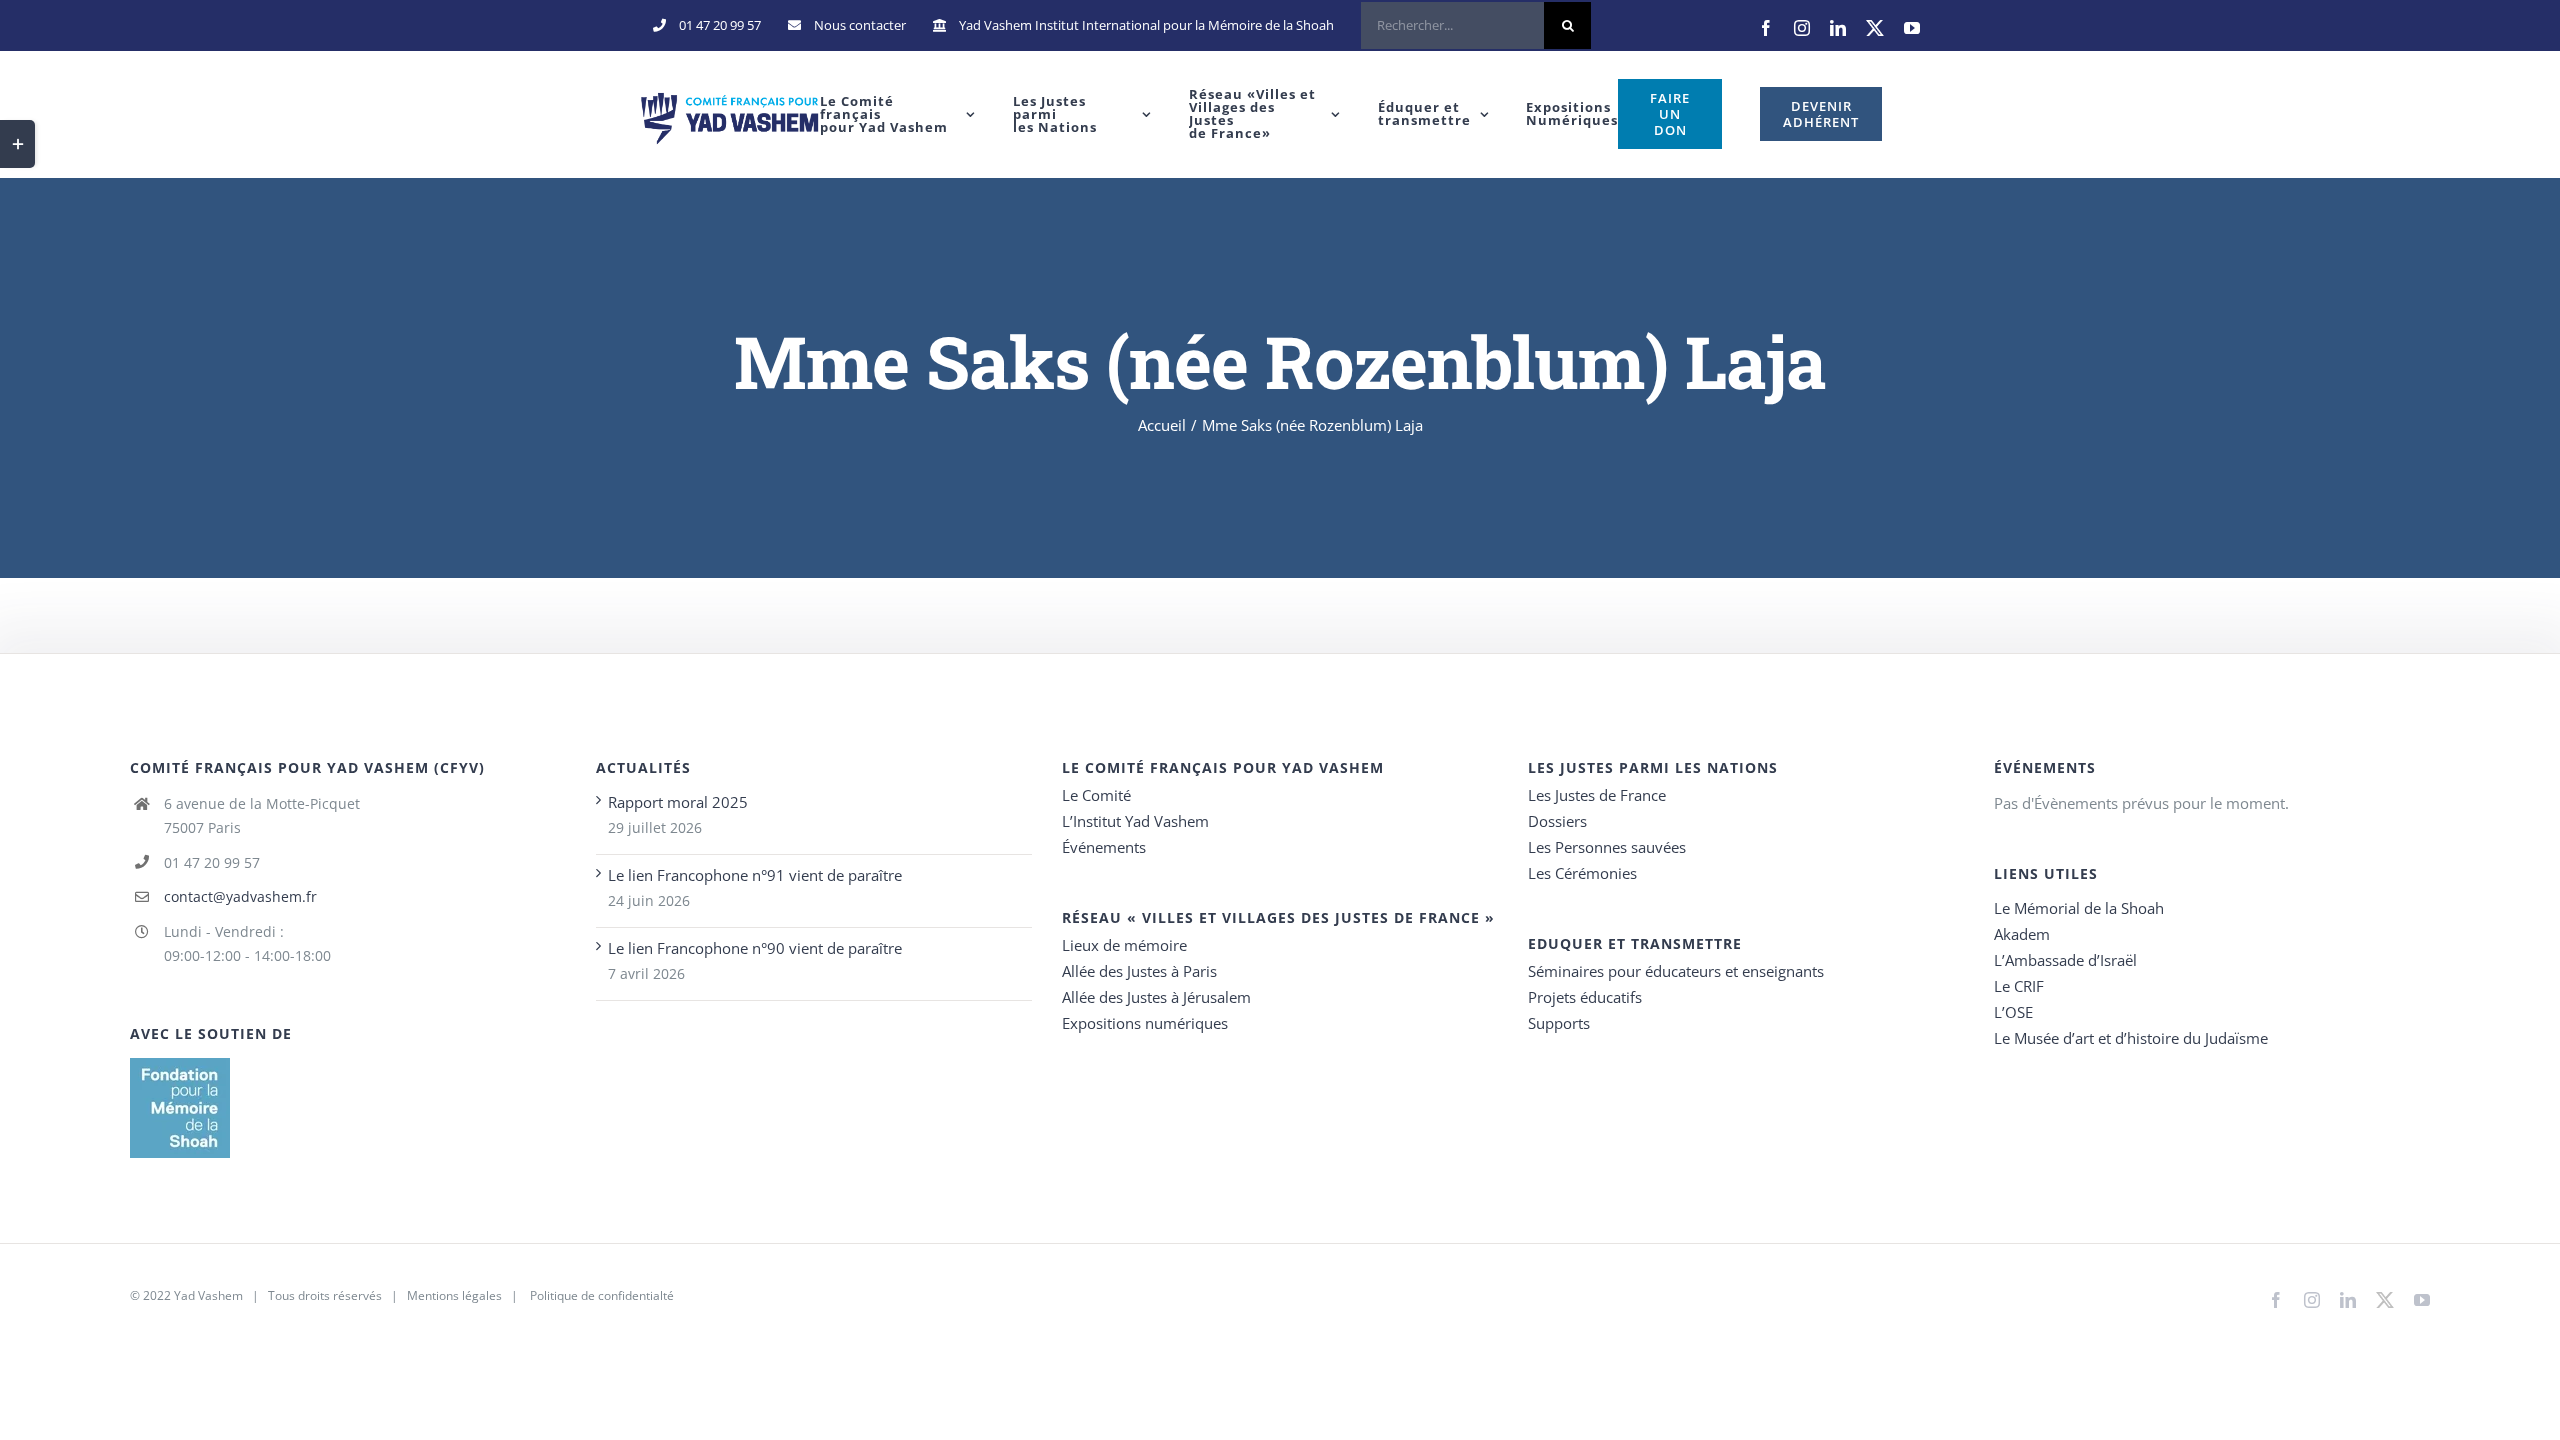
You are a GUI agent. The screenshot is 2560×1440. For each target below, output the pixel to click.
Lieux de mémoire (1124, 945)
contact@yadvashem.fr (240, 896)
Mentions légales (454, 1295)
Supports (1559, 1023)
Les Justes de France (1597, 795)
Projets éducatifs (1585, 997)
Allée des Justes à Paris (1139, 971)
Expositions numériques (1145, 1023)
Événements (1104, 847)
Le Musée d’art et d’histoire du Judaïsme (2131, 1038)
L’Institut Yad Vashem (1135, 821)
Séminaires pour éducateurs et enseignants (1676, 971)
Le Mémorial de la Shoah (2079, 908)
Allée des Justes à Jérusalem (1156, 997)
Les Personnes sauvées (1607, 847)
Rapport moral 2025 (678, 802)
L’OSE (2013, 1012)
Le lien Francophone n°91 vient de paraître (755, 875)
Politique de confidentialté (602, 1295)
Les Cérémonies (1582, 873)
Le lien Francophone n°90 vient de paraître (755, 948)
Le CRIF (2019, 986)
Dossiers (1557, 821)
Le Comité (1096, 795)
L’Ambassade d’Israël (2065, 960)
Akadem (2022, 934)
